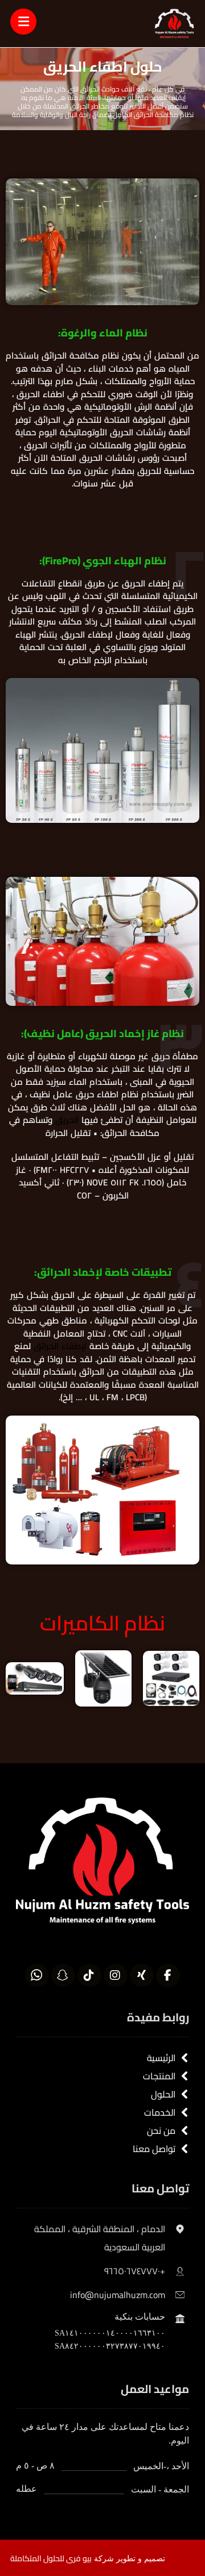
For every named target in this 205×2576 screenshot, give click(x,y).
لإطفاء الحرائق (60, 1346)
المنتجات (159, 2076)
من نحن (161, 2130)
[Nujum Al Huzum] (175, 24)
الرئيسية (161, 2058)
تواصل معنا (154, 2149)
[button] (168, 1975)
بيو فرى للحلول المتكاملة (51, 2558)
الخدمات (160, 2112)
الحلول (163, 2094)
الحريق (67, 1120)
